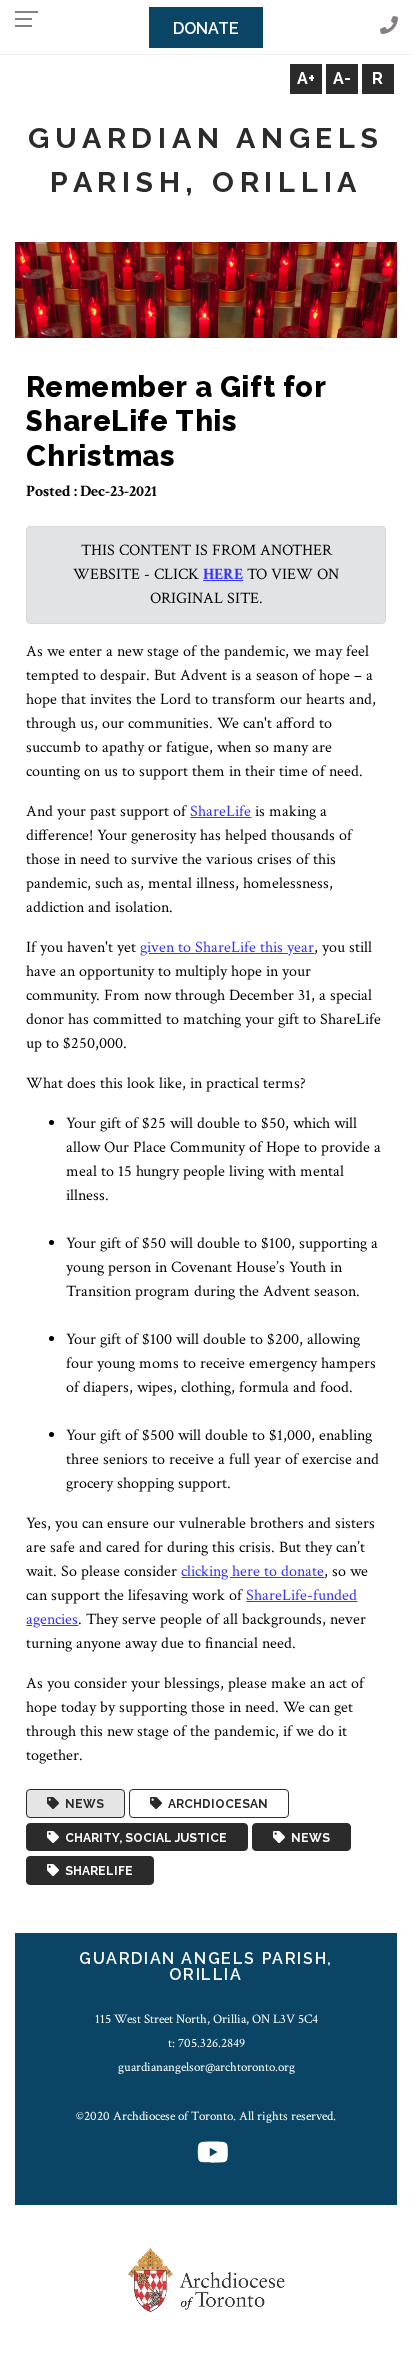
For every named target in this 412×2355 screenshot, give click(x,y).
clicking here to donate (252, 1571)
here (223, 574)
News (81, 1804)
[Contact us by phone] (389, 26)
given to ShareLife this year (227, 947)
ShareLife (220, 811)
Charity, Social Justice (143, 1837)
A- (342, 78)
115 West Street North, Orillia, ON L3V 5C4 (206, 2019)
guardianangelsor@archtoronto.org (206, 2067)
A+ (306, 78)
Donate (206, 28)
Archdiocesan (215, 1804)
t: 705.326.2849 (206, 2043)
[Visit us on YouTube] (213, 2154)
